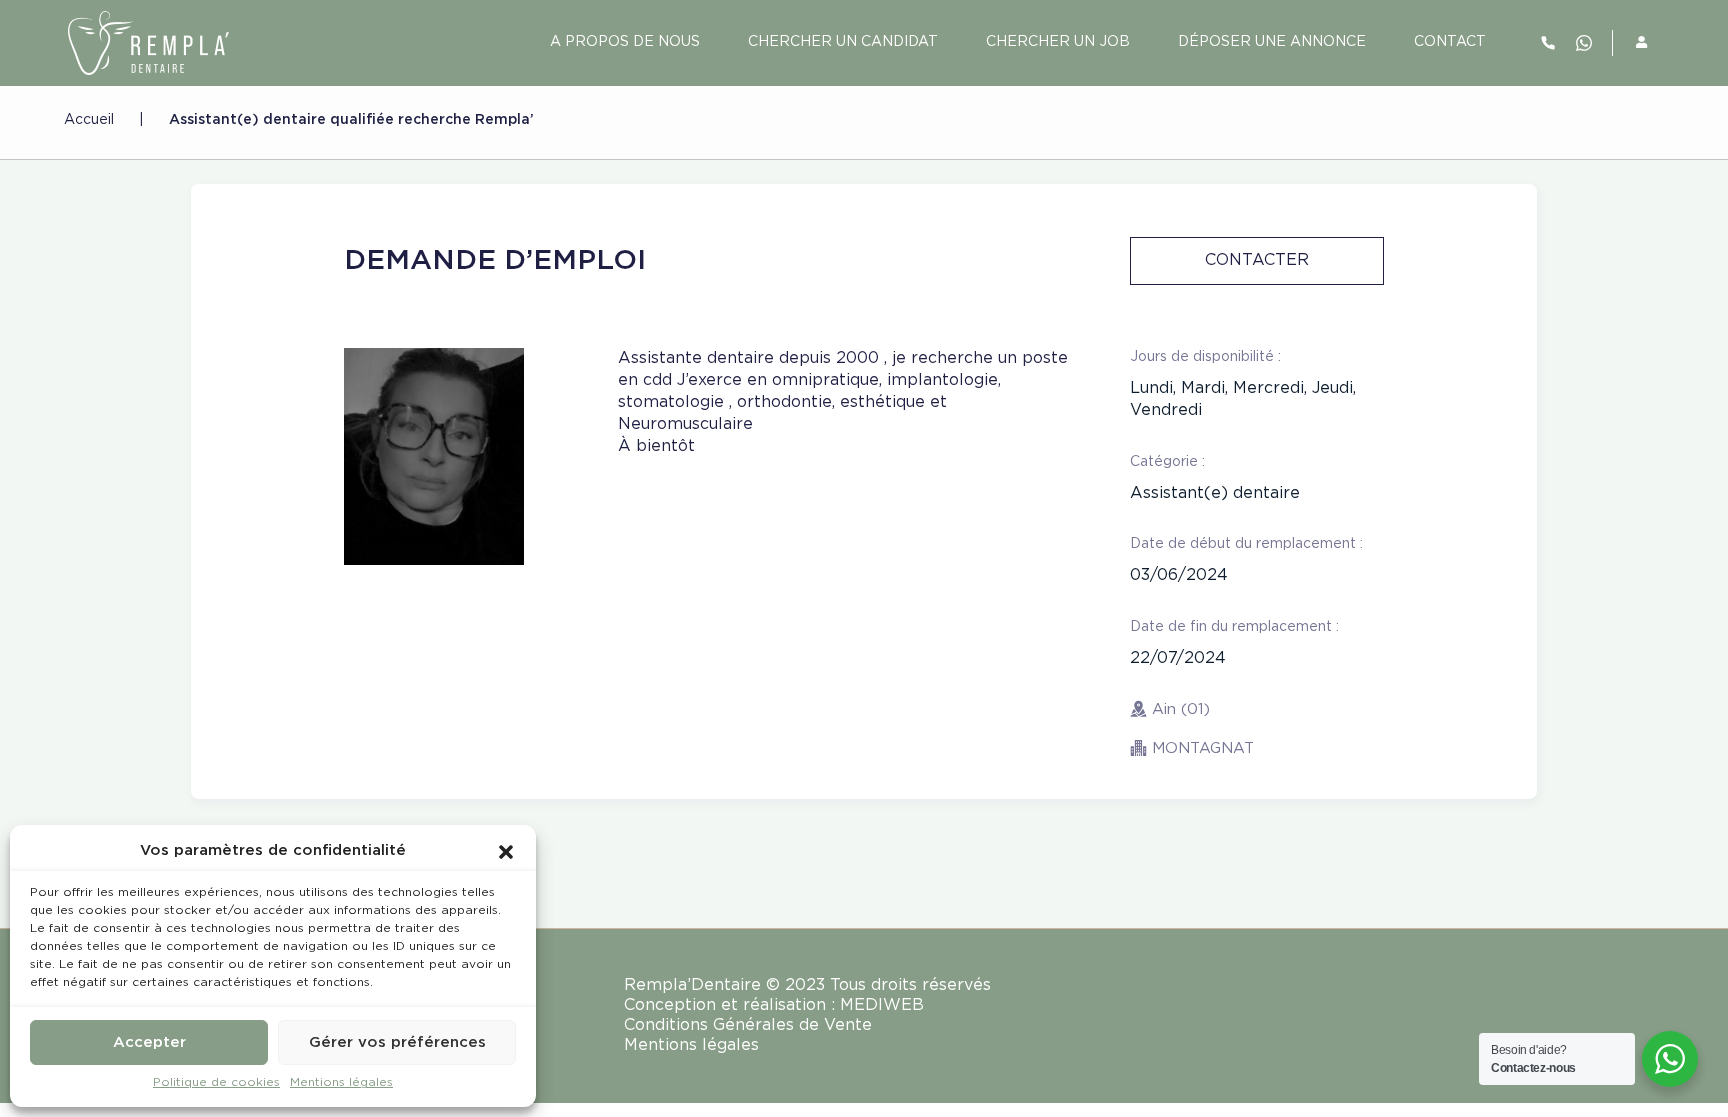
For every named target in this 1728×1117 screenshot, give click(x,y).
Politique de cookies (216, 1082)
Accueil (89, 120)
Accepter (149, 1042)
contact (1450, 42)
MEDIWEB (882, 1005)
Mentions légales (341, 1082)
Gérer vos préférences (397, 1042)
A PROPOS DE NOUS (625, 42)
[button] (506, 851)
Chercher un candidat (843, 42)
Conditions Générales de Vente (748, 1025)
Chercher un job (1058, 42)
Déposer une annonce (1272, 42)
